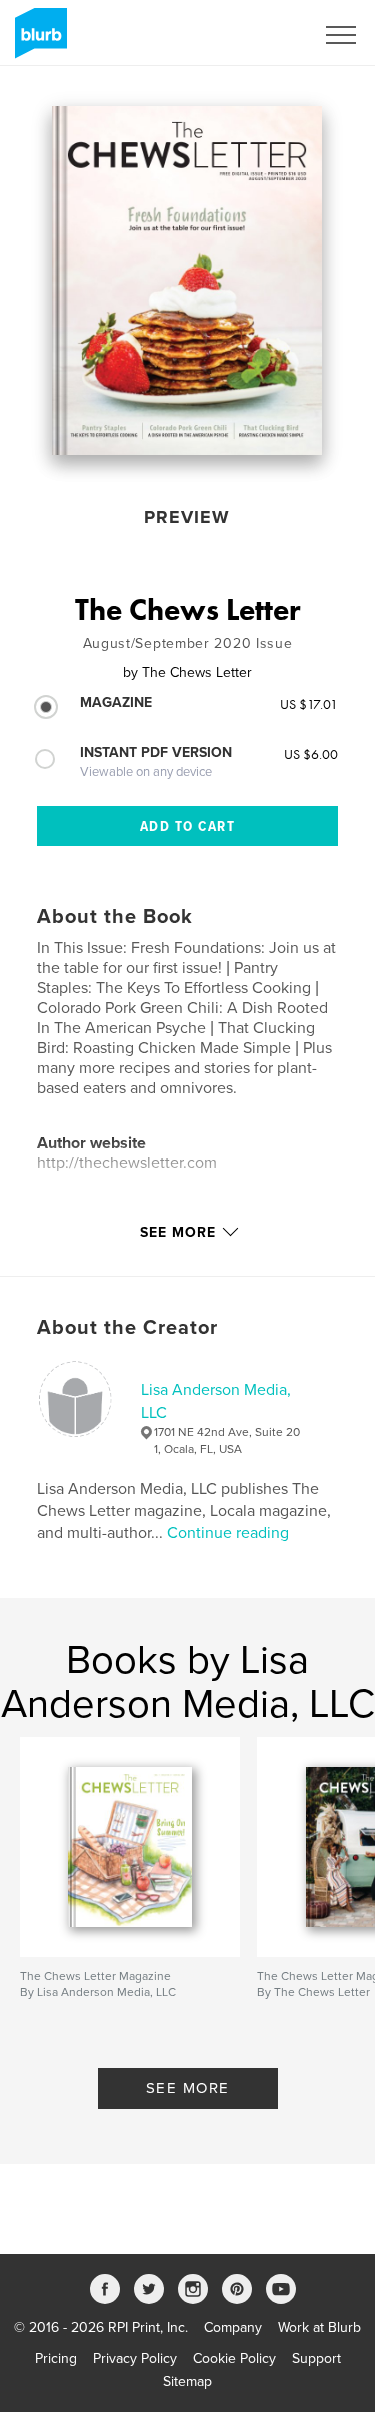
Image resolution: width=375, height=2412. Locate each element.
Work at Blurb (319, 2327)
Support (316, 2358)
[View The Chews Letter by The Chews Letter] (187, 280)
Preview (187, 517)
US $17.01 (309, 704)
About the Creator (127, 1328)
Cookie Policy (234, 2358)
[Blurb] (37, 41)
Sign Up (263, 35)
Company (233, 2327)
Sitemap (187, 2381)
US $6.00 (311, 754)
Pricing (56, 2358)
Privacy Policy (135, 2358)
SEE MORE (188, 2088)
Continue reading (228, 1533)
